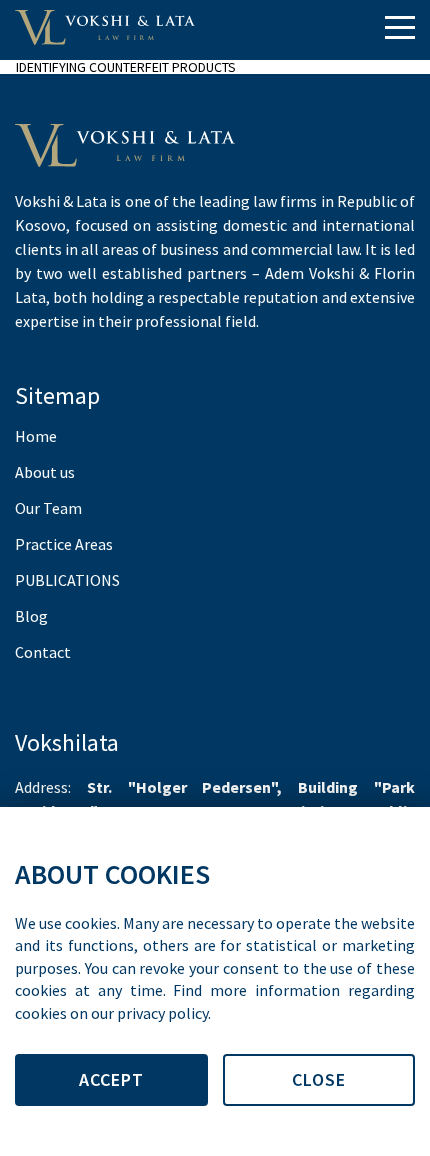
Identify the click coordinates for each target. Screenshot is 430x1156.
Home (36, 436)
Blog (31, 616)
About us (45, 472)
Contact (43, 652)
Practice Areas (64, 544)
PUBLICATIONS (67, 580)
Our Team (48, 508)
